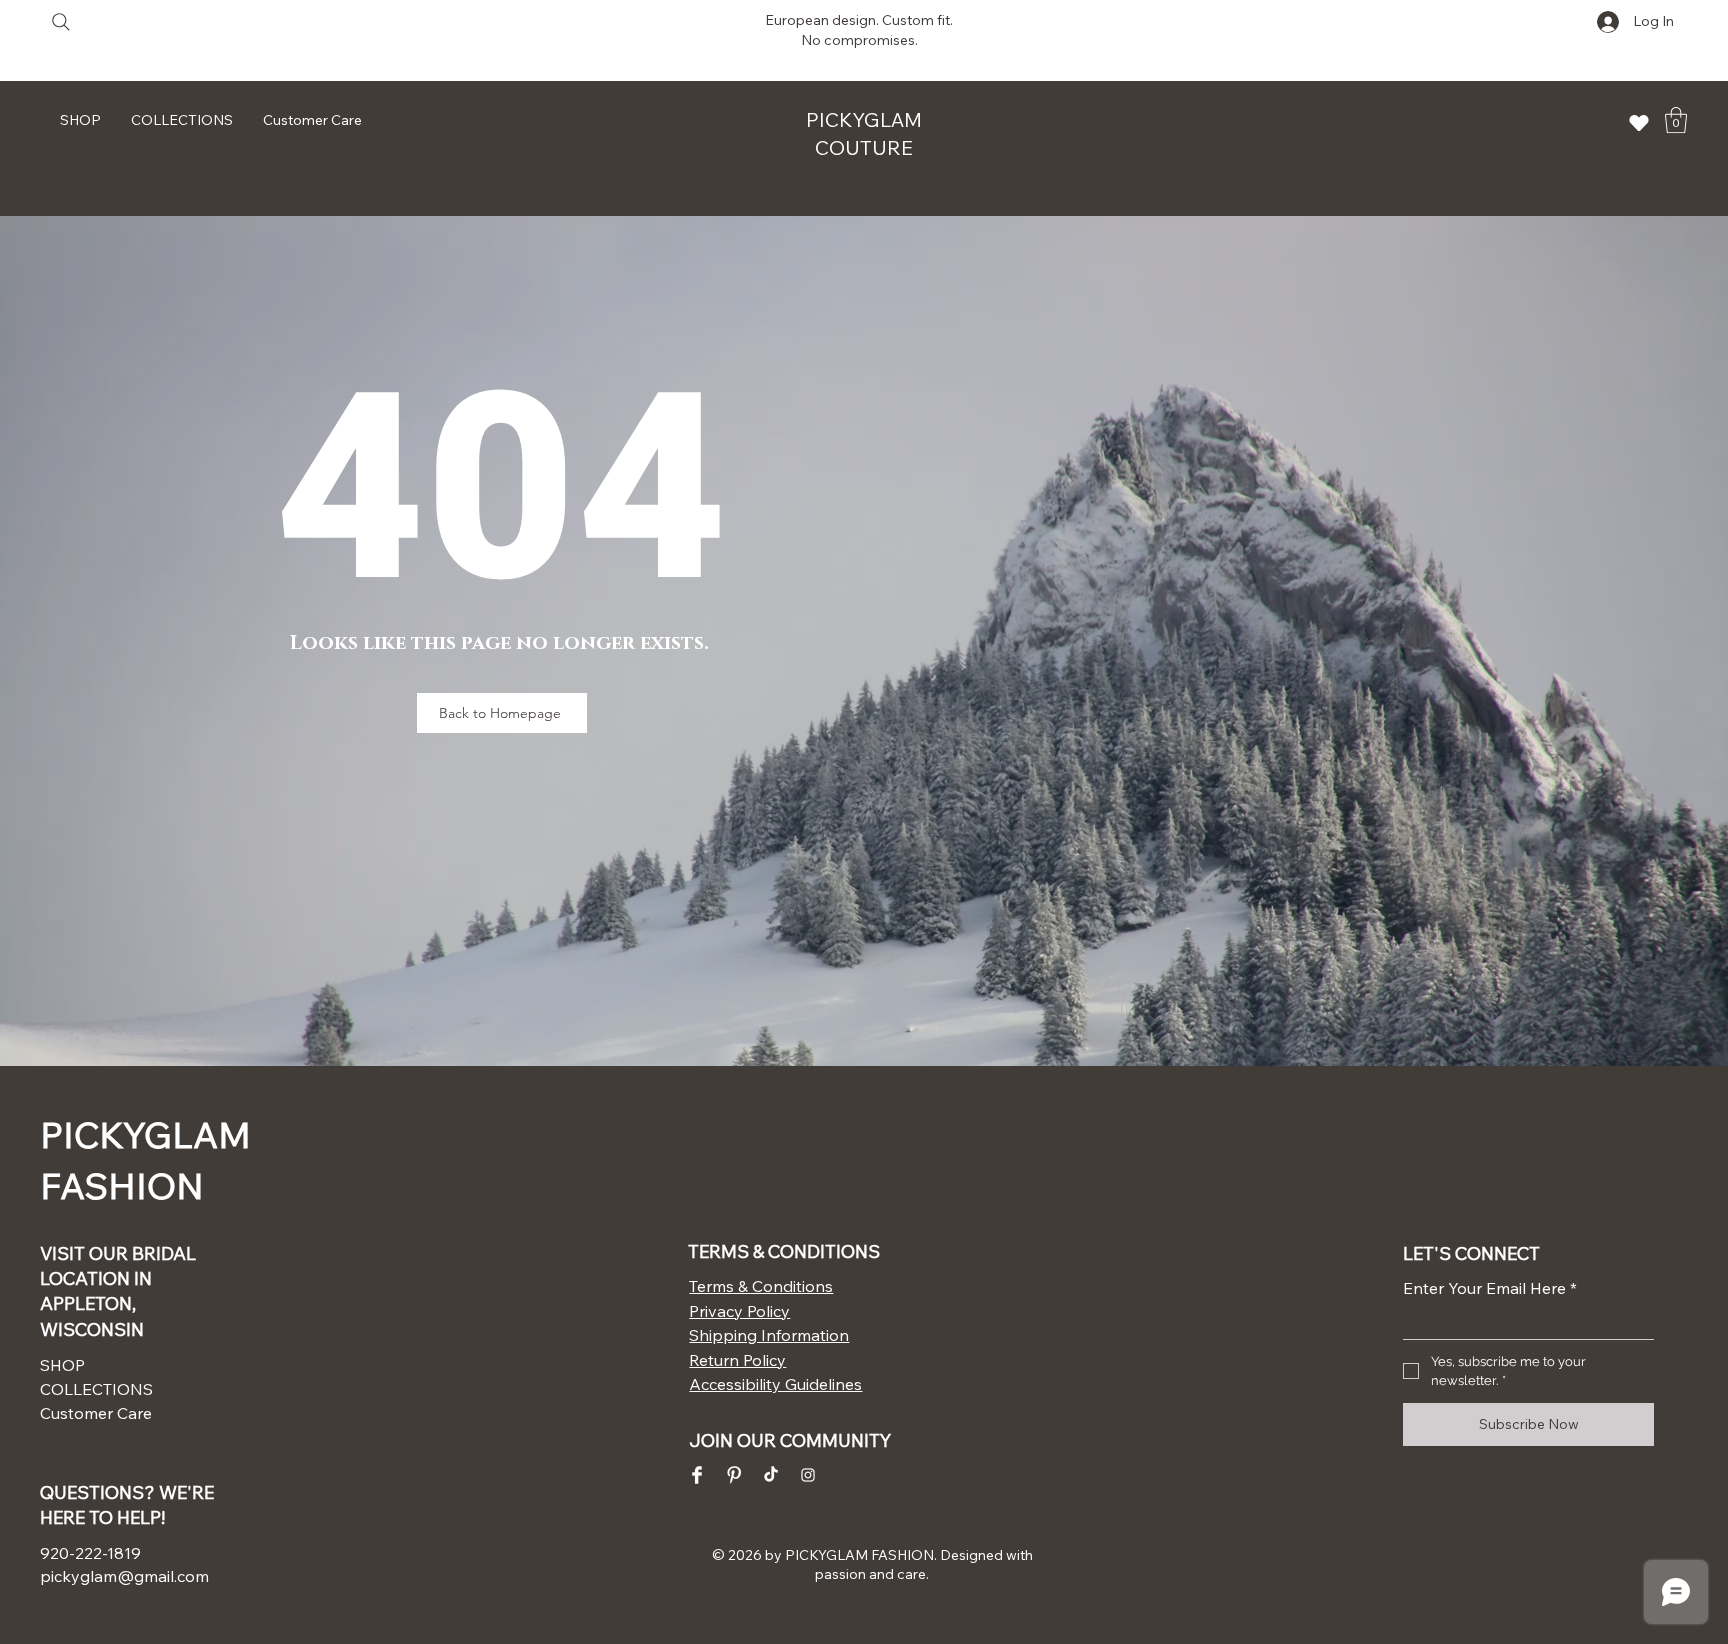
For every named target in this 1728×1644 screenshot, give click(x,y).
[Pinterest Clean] (734, 1475)
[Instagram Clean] (808, 1475)
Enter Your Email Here (1490, 1288)
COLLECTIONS (96, 1389)
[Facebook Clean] (697, 1475)
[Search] (60, 21)
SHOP (62, 1365)
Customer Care (96, 1413)
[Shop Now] (1639, 122)
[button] (1676, 120)
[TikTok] (771, 1475)
